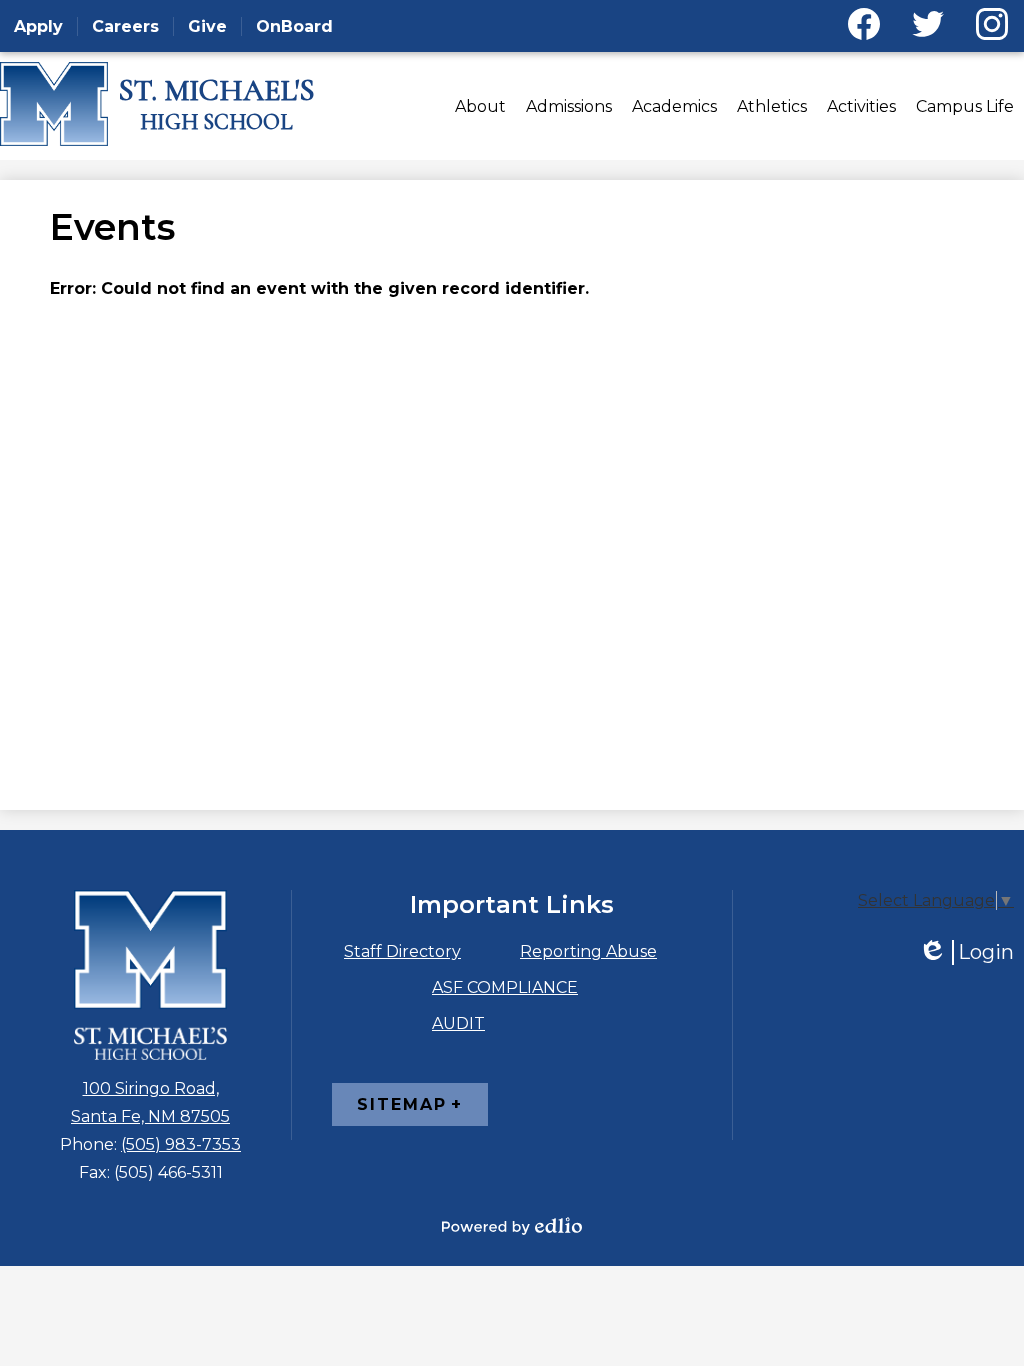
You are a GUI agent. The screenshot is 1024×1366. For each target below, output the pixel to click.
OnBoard (294, 26)
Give (207, 26)
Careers (125, 26)
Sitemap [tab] (402, 1104)
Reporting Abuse (588, 951)
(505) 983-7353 (181, 1144)
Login (966, 952)
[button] (480, 106)
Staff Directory (402, 951)
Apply (38, 26)
